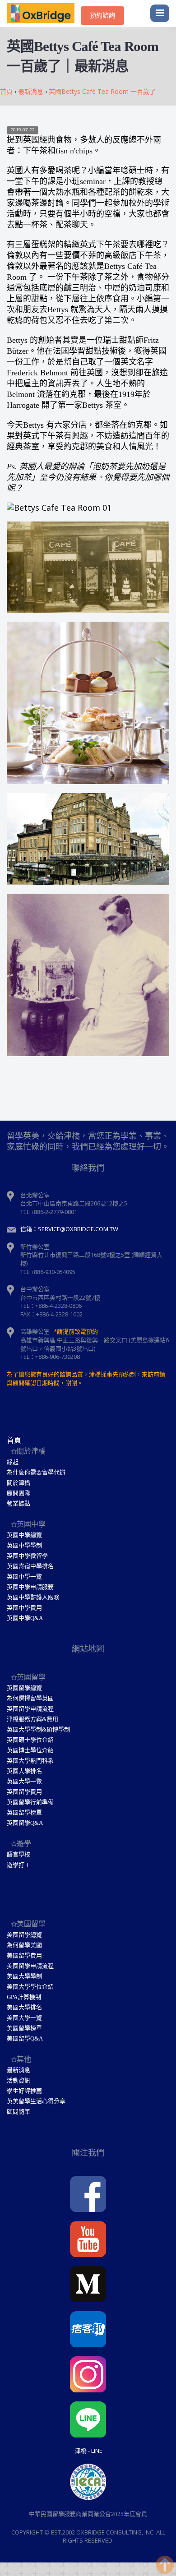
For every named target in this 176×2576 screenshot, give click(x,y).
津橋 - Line (89, 2451)
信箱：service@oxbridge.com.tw (69, 1229)
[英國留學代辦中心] (44, 14)
